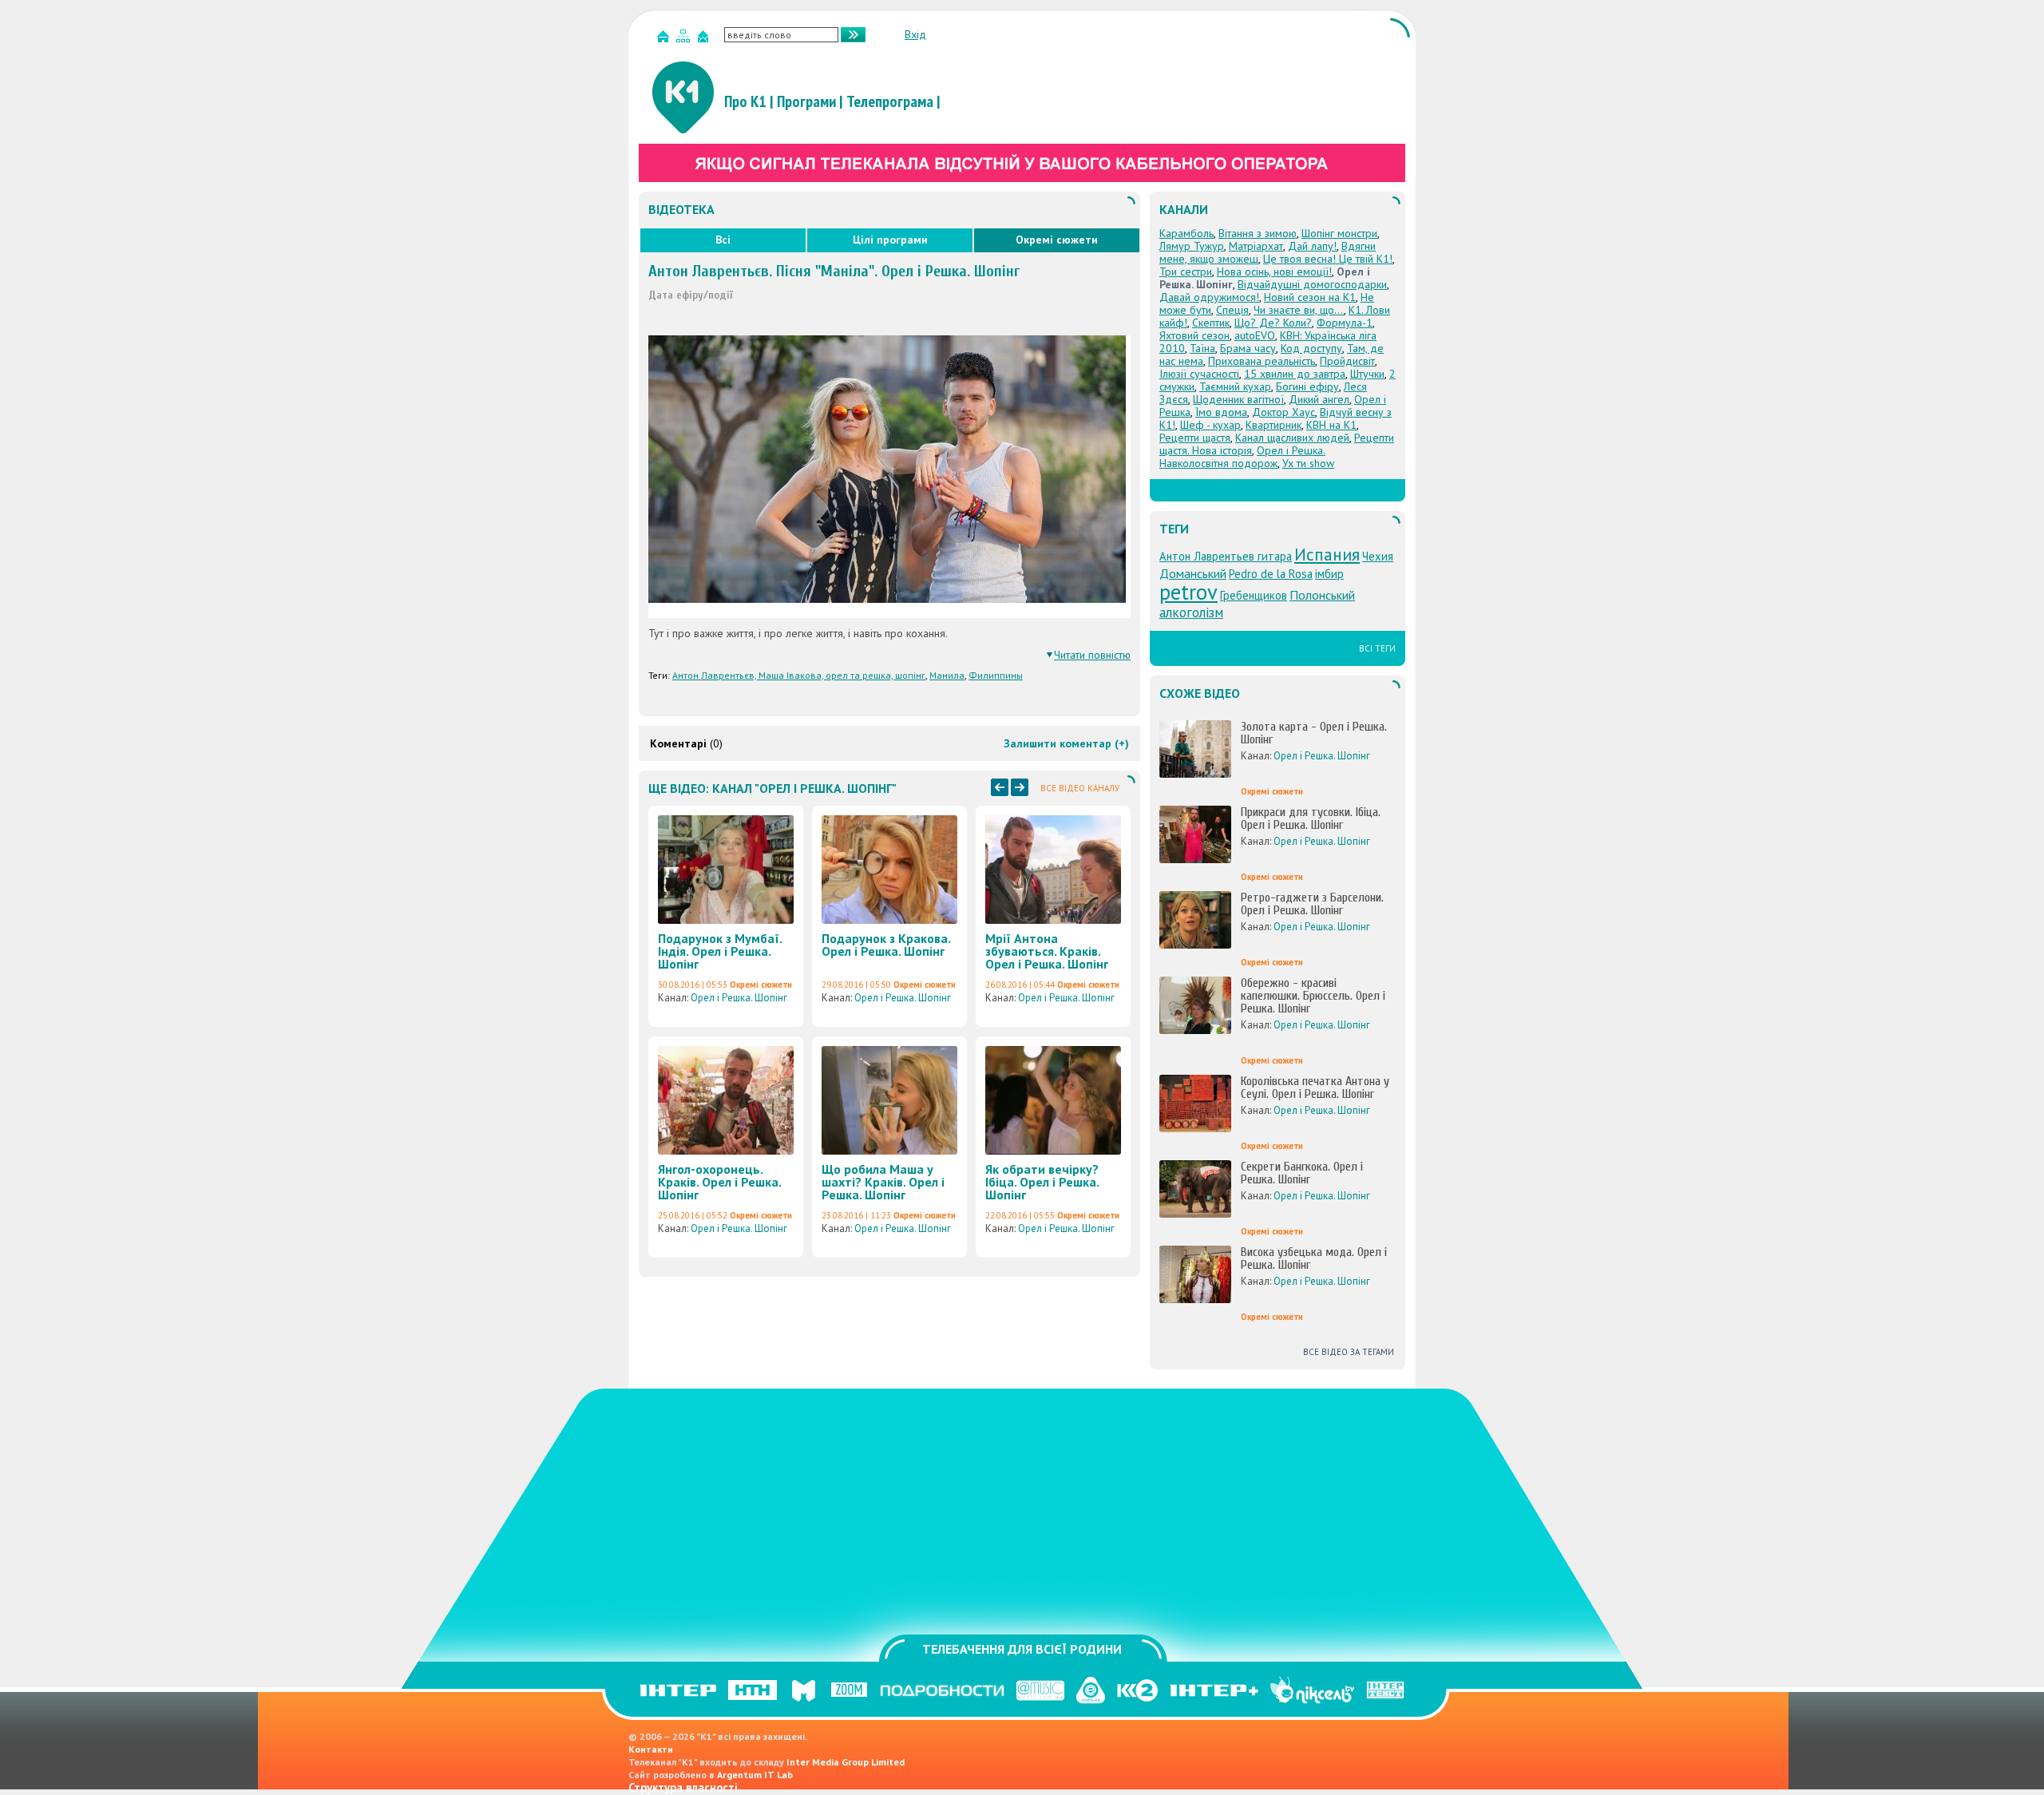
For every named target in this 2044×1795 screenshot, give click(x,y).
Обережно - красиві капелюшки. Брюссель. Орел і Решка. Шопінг (1313, 996)
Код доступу (1311, 348)
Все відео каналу (1080, 788)
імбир (1329, 574)
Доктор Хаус (1283, 412)
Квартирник (1274, 425)
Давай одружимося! (1209, 297)
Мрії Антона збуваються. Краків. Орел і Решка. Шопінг (1047, 951)
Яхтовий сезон (1194, 335)
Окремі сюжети (1057, 240)
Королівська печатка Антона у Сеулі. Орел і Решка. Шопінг (1315, 1088)
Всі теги (1377, 648)
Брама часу (1248, 348)
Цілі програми (890, 240)
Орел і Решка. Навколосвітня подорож (1242, 457)
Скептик (1211, 323)
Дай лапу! (1312, 246)
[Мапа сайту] (685, 40)
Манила (947, 675)
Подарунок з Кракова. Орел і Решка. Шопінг (886, 945)
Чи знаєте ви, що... (1299, 310)
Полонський (1322, 595)
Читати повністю (1092, 655)
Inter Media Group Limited (846, 1762)
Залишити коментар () (1066, 743)
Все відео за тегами (1349, 1352)
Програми (806, 101)
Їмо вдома (1221, 412)
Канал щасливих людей (1292, 438)
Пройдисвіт (1347, 361)
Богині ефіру (1307, 386)
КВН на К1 (1331, 425)
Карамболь (1186, 233)
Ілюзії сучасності (1199, 374)
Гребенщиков (1254, 595)
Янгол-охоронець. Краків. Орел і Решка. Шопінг (719, 1182)
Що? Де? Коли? (1273, 323)
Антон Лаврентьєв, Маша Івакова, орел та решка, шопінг (799, 675)
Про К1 (745, 101)
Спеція (1232, 310)
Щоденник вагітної (1238, 399)
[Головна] (665, 40)
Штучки (1367, 374)
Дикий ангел (1319, 399)
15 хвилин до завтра (1295, 374)
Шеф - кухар (1210, 425)
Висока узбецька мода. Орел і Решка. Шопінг (1314, 1258)
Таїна (1202, 348)
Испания (1327, 554)
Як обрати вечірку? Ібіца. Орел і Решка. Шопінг (1042, 1182)
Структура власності (683, 1787)
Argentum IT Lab (755, 1775)
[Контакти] (705, 40)
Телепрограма (890, 101)
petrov (1188, 592)
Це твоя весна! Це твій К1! (1328, 259)
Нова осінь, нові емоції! (1274, 271)
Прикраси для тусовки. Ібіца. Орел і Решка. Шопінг (1311, 818)
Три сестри (1186, 271)
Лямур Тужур (1192, 246)
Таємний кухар (1235, 386)
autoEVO (1255, 335)
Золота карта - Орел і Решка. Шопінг (1314, 733)
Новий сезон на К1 (1310, 297)
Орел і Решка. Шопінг (739, 998)
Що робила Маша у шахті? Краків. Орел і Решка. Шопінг (883, 1182)
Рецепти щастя (1195, 438)
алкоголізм (1191, 612)
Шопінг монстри (1339, 233)
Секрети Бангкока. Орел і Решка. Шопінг (1302, 1173)
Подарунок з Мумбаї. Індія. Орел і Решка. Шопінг (720, 951)
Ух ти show (1308, 463)
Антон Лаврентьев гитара (1226, 556)
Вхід (915, 34)
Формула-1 (1345, 323)
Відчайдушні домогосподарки (1312, 284)
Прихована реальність (1262, 361)
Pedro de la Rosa (1271, 574)
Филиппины (996, 675)
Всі (723, 240)
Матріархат (1256, 246)
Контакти (651, 1749)
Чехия (1378, 556)
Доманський (1193, 573)
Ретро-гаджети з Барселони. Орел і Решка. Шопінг (1312, 904)
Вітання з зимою (1258, 233)
